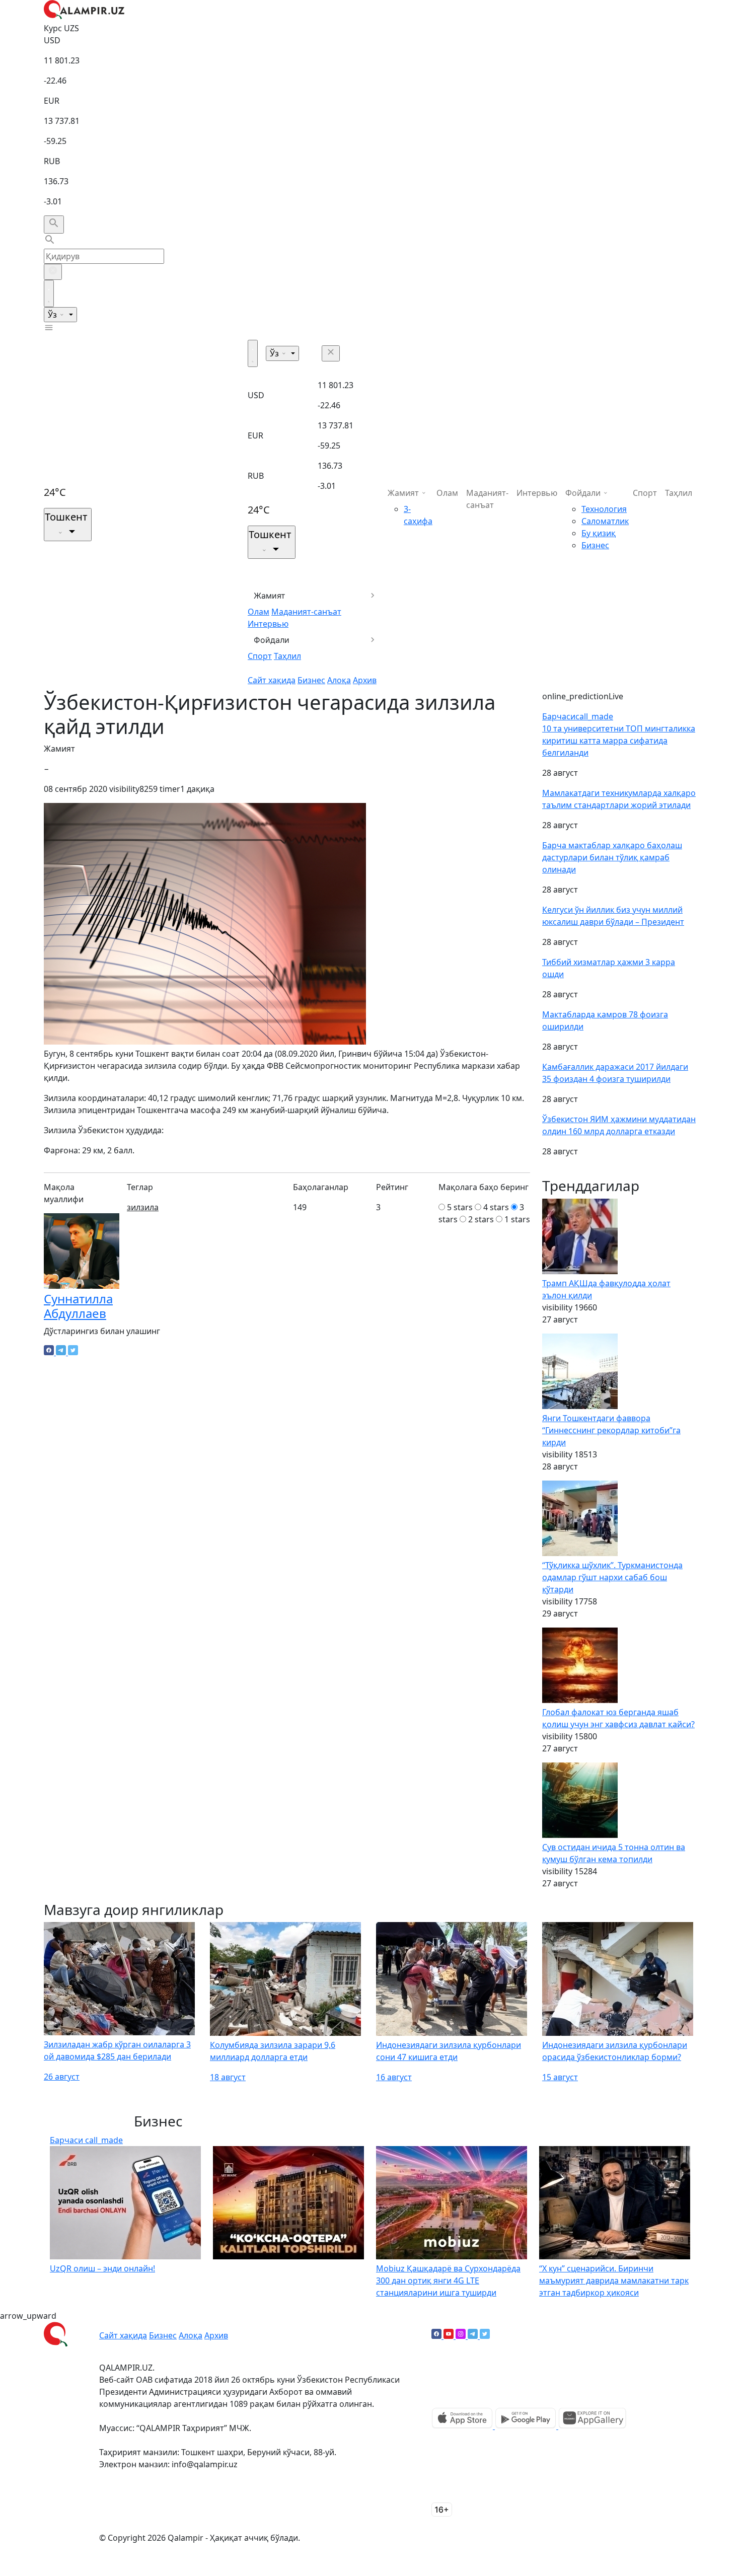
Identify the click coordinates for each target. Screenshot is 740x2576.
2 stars (481, 1219)
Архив (365, 680)
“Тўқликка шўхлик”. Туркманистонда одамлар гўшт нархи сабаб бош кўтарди (612, 1577)
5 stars (460, 1207)
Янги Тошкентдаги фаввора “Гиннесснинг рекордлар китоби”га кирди (611, 1430)
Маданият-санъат (306, 612)
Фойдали (272, 640)
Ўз (53, 315)
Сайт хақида (272, 680)
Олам (258, 612)
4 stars (496, 1207)
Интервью (268, 624)
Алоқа (339, 680)
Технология (604, 509)
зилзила (143, 1207)
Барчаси (578, 716)
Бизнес (311, 680)
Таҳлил (287, 656)
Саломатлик (605, 521)
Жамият (270, 596)
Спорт (260, 656)
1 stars (517, 1219)
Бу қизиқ (599, 533)
